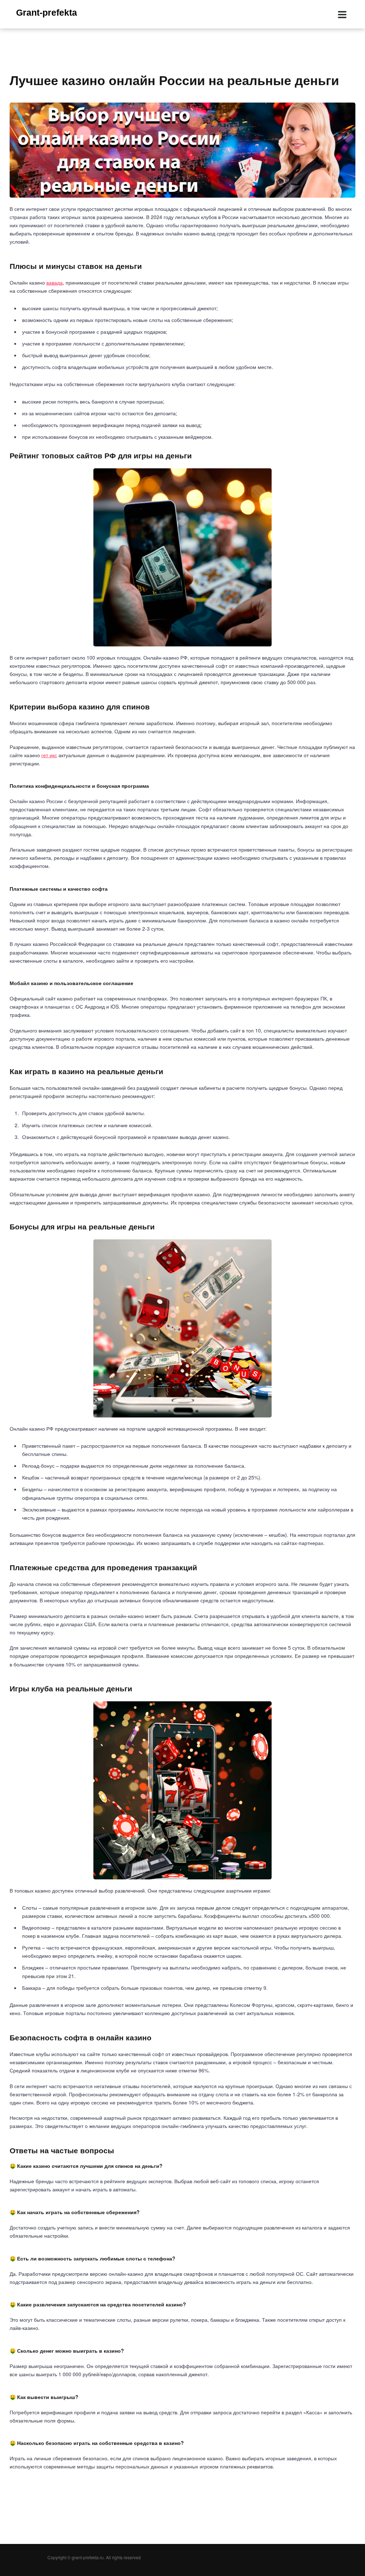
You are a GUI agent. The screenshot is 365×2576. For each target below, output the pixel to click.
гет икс (49, 755)
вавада (55, 282)
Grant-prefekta (47, 12)
